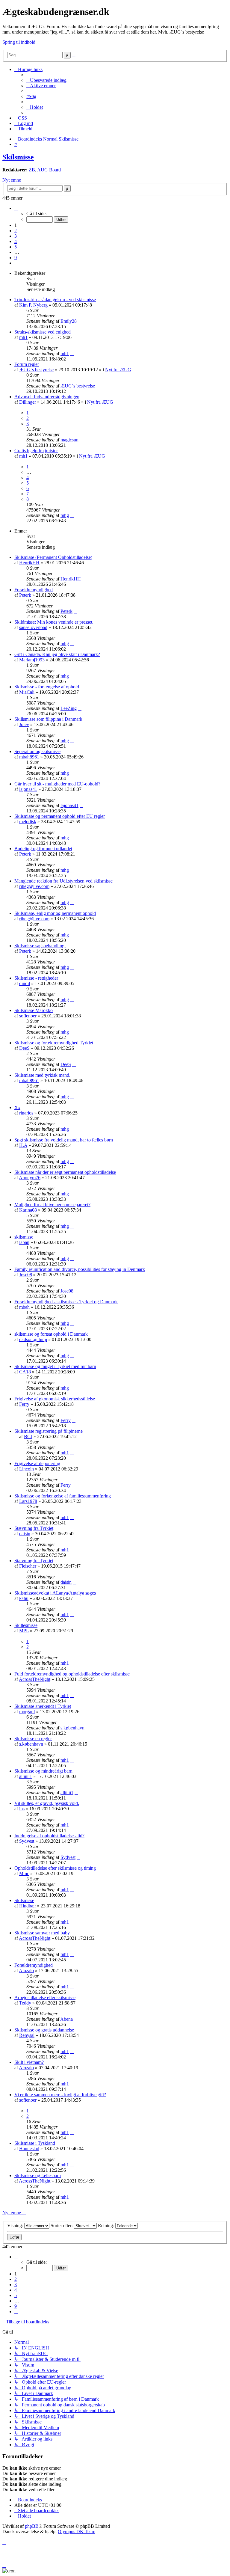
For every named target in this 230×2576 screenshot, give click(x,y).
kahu (24, 1598)
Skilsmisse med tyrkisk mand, (42, 1075)
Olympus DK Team (77, 2531)
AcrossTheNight (35, 1679)
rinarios (26, 1113)
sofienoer (28, 1016)
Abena (66, 2019)
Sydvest (27, 1841)
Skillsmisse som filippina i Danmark (48, 719)
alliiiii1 (26, 1776)
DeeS (24, 1048)
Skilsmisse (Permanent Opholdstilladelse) (53, 557)
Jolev (24, 724)
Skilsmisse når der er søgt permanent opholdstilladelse (65, 1172)
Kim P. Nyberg (33, 305)
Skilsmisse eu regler (33, 1739)
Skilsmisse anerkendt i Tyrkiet (43, 1706)
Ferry (24, 1404)
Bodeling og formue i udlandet (43, 849)
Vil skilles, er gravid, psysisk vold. (47, 1803)
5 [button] (16, 247)
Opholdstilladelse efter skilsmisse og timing (55, 1868)
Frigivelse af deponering (37, 1463)
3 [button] (16, 236)
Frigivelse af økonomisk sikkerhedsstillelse (55, 1399)
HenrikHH (29, 563)
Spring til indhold (19, 42)
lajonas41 (28, 789)
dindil (25, 983)
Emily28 (69, 321)
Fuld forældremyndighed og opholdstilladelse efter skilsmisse (72, 1674)
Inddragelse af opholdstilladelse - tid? (49, 1836)
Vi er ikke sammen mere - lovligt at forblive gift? (60, 2095)
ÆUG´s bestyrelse (36, 370)
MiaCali (27, 692)
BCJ (28, 1436)
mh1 (23, 337)
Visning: (16, 2226)
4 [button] (16, 241)
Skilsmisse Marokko (34, 1010)
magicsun (69, 440)
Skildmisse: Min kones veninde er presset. (54, 622)
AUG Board (49, 170)
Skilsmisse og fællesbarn (38, 2175)
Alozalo (26, 1971)
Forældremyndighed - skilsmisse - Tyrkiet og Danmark (66, 1302)
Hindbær (28, 1906)
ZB (32, 170)
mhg (65, 515)
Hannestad (29, 2149)
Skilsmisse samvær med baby (42, 1933)
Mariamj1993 (32, 660)
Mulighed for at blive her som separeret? (52, 1205)
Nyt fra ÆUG (118, 370)
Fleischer (28, 1566)
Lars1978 (28, 1501)
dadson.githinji (33, 1339)
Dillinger (28, 402)
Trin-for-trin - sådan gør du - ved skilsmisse (55, 300)
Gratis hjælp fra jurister (36, 451)
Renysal (27, 2035)
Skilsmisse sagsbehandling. (40, 946)
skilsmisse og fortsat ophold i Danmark (51, 1334)
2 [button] (16, 231)
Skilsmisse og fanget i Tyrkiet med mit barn (55, 1366)
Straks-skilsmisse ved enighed (43, 332)
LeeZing (69, 708)
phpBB (32, 2526)
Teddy (25, 2003)
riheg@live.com (34, 886)
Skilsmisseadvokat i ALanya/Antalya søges (55, 1593)
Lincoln (27, 1469)
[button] (16, 208)
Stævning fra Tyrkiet (34, 1528)
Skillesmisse (26, 1625)
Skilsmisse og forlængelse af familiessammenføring (63, 1496)
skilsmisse (24, 1237)
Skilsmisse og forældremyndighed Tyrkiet (54, 1043)
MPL (24, 1631)
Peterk (25, 595)
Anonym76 (30, 1178)
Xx (17, 1107)
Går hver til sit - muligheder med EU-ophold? (57, 784)
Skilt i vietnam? (29, 2062)
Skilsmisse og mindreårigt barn (43, 1771)
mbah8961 (29, 757)
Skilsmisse (18, 157)
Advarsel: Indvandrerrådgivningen (47, 397)
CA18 (25, 1372)
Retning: (107, 2226)
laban (24, 1242)
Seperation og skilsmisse (37, 751)
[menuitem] (46, 80)
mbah (24, 1307)
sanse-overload (33, 627)
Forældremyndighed (34, 590)
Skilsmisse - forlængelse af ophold (47, 687)
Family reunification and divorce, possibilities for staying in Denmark (80, 1269)
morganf (27, 1712)
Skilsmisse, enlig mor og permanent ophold (55, 913)
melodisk (28, 822)
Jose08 (26, 1275)
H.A (23, 1145)
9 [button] (16, 258)
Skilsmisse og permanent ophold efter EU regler (60, 816)
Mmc (24, 1873)
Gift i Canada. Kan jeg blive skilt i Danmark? (57, 654)
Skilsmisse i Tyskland (35, 2143)
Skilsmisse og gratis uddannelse (44, 2030)
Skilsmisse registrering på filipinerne (49, 1431)
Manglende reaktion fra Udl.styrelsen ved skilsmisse (63, 881)
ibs (22, 1809)
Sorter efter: (62, 2226)
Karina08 (28, 1210)
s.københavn (72, 1728)
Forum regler (27, 364)
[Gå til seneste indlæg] (80, 321)
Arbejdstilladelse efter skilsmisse (45, 1997)
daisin (25, 1534)
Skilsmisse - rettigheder (36, 978)
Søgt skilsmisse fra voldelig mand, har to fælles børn (64, 1140)
